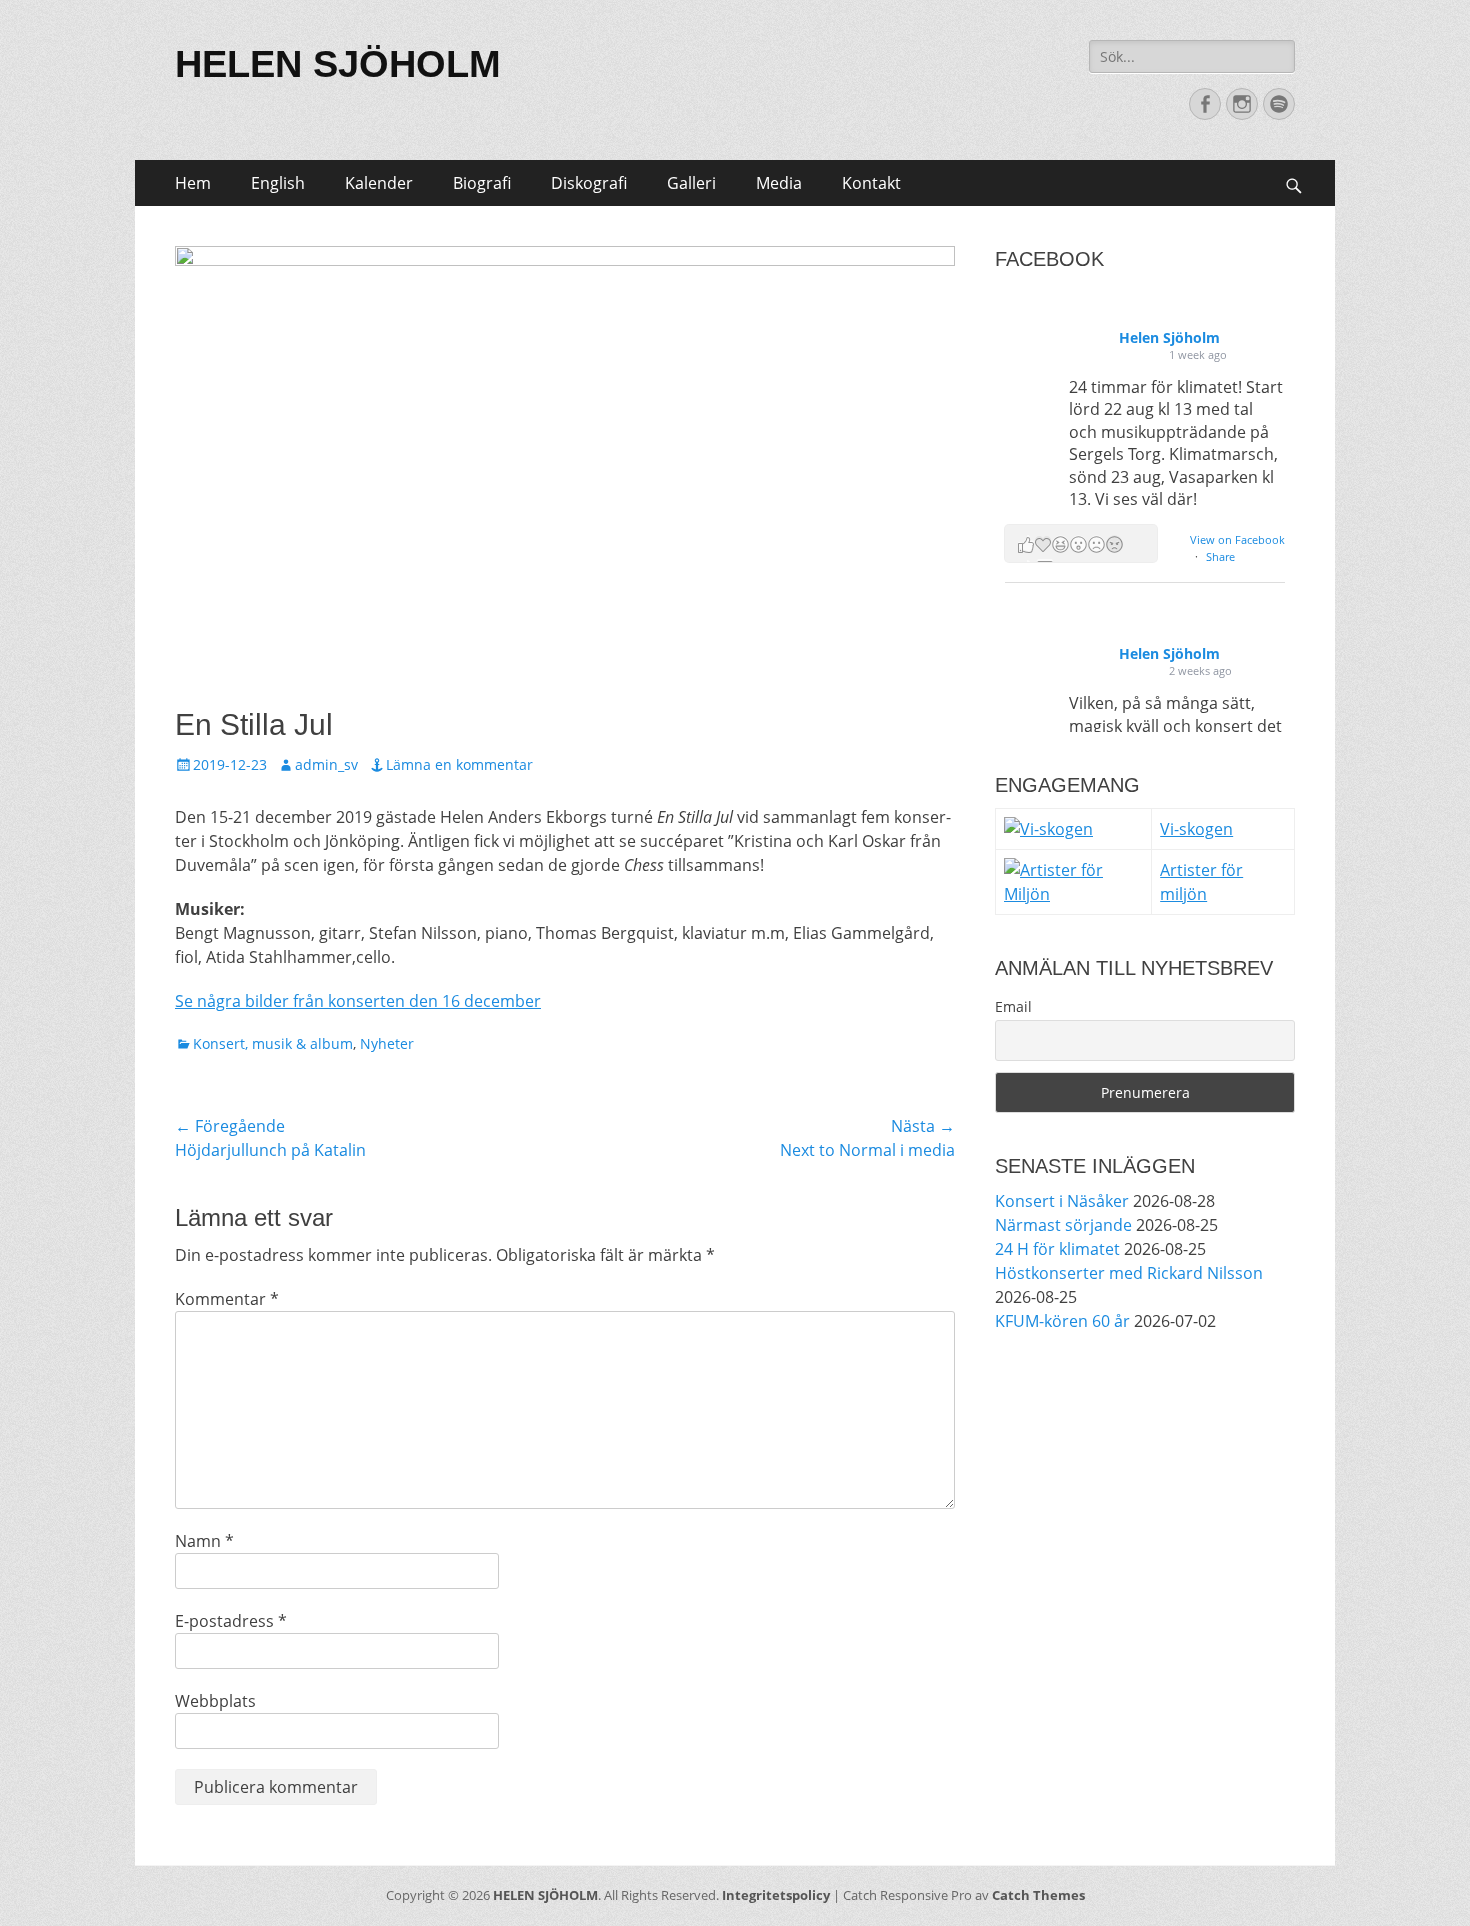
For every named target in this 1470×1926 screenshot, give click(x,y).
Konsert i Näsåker (1062, 1201)
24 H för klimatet (1057, 1249)
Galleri (691, 183)
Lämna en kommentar (459, 764)
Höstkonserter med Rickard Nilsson (1129, 1273)
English (278, 183)
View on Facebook (1237, 539)
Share (1220, 556)
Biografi (482, 183)
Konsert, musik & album (273, 1043)
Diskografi (589, 183)
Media (779, 183)
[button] (1081, 543)
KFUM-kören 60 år (1062, 1321)
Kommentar (227, 1299)
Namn (204, 1541)
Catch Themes (1038, 1895)
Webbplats (215, 1701)
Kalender (379, 183)
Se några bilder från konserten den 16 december (358, 1001)
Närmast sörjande (1063, 1225)
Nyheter (387, 1043)
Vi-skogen (1196, 829)
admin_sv (326, 764)
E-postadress (231, 1621)
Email (1013, 1006)
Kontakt (871, 183)
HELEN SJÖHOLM (338, 64)
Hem (193, 183)
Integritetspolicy (776, 1895)
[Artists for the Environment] (1073, 894)
